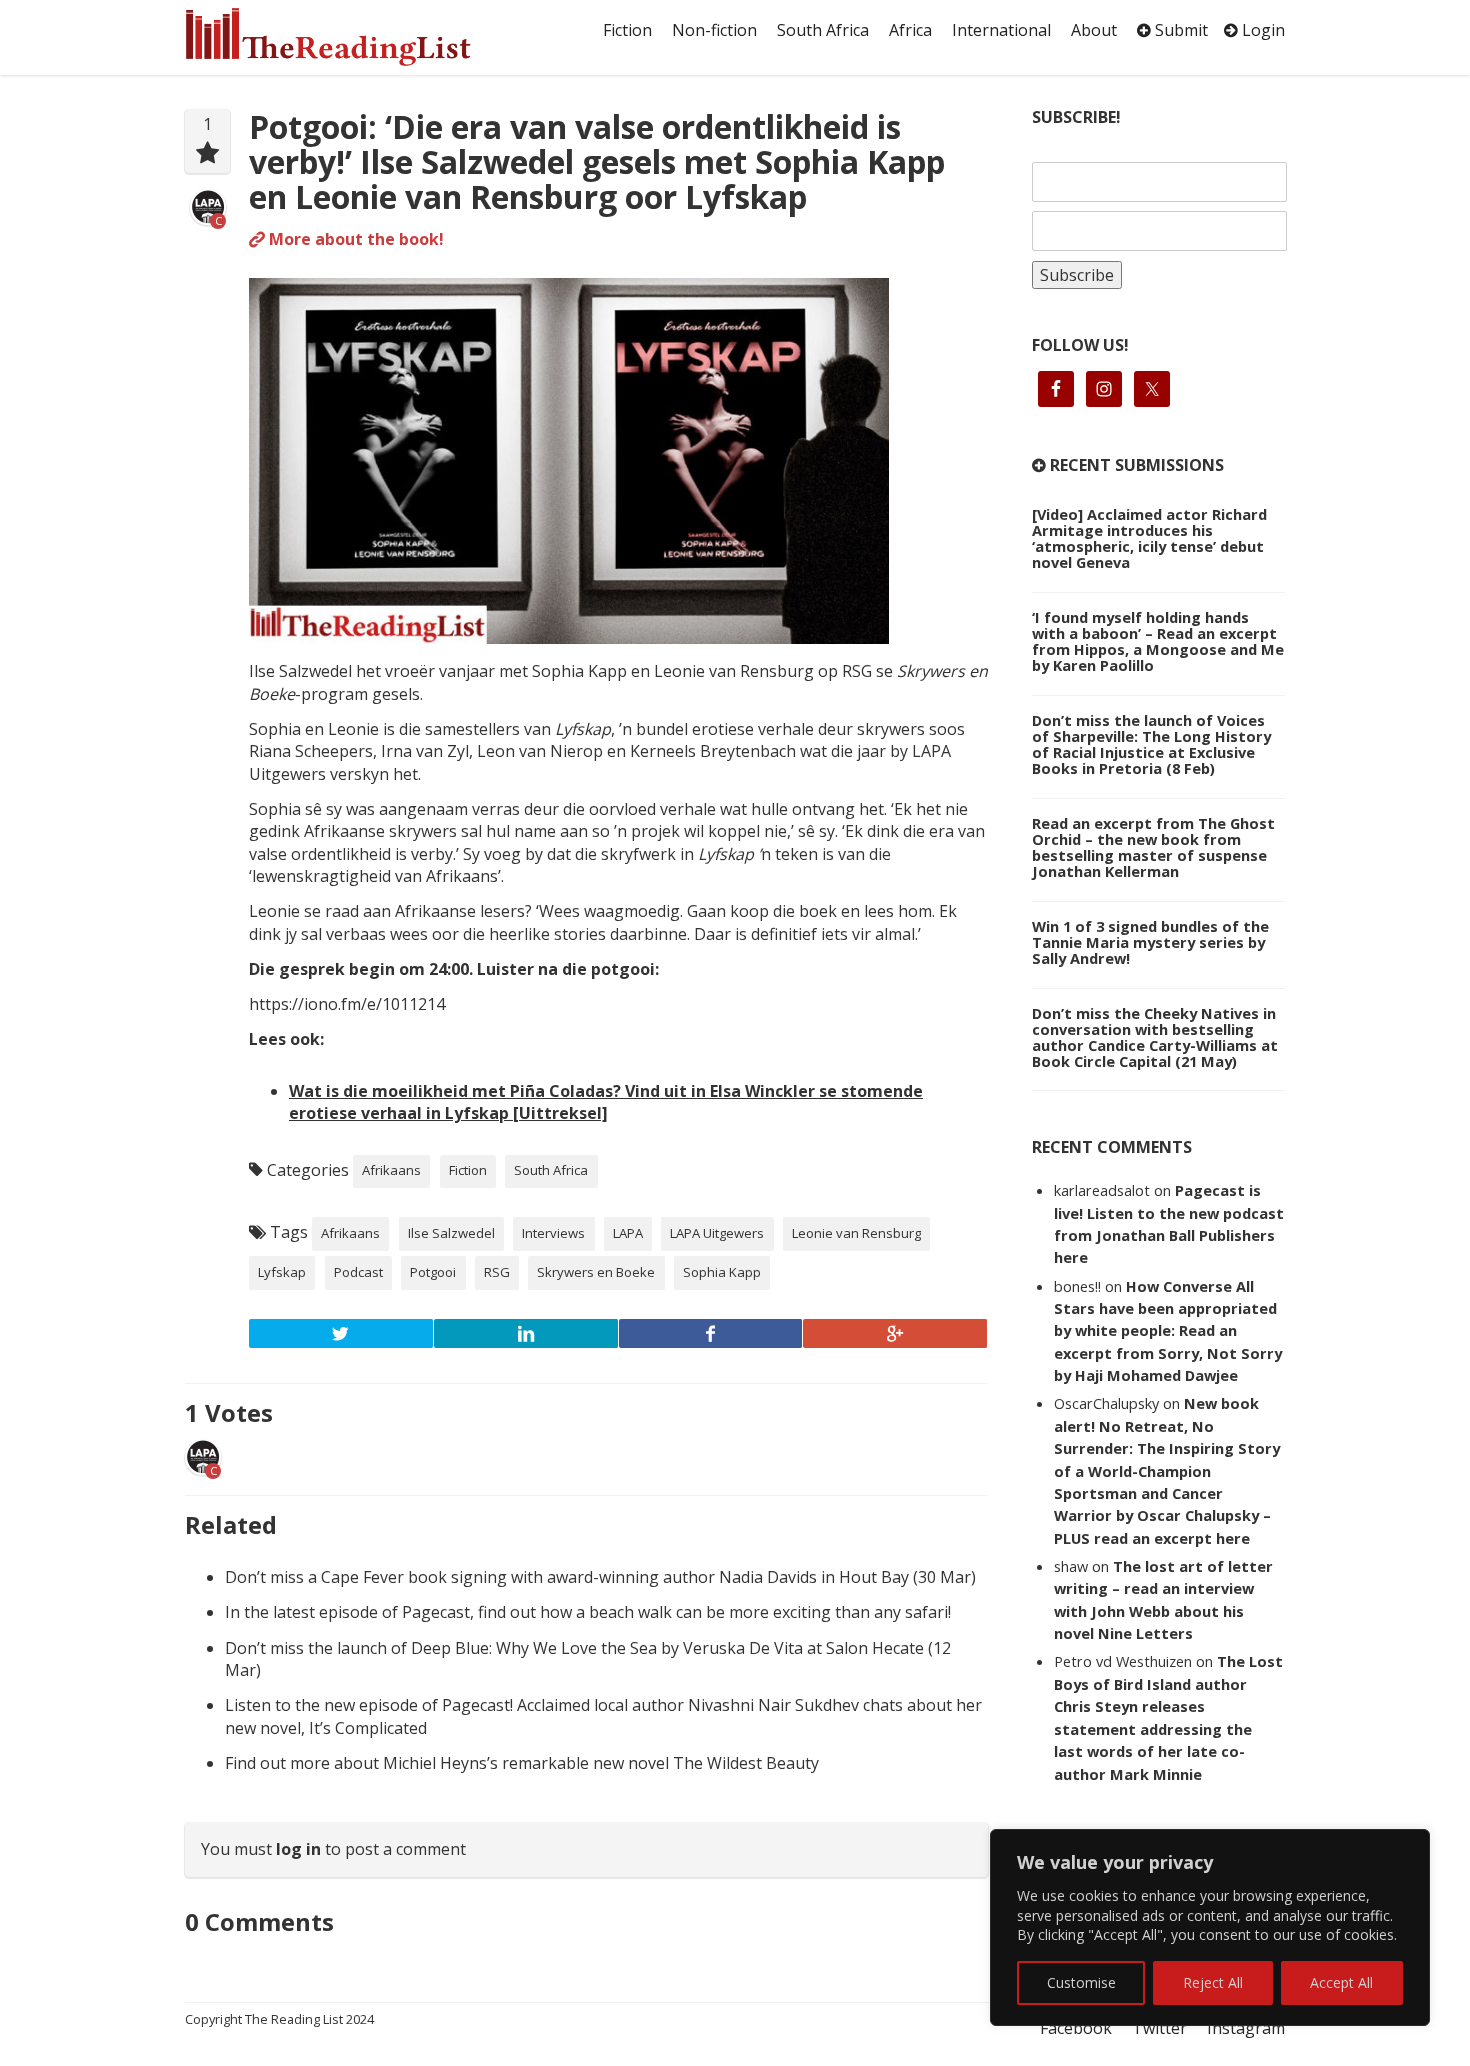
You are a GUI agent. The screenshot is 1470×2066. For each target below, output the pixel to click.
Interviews (553, 1233)
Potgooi (433, 1272)
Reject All (1213, 1982)
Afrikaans (391, 1170)
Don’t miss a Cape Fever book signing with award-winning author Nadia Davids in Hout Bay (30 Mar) (600, 1577)
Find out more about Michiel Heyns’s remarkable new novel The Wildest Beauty (522, 1763)
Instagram (1246, 2028)
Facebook (1076, 2028)
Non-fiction (714, 30)
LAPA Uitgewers (717, 1233)
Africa (910, 30)
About (1094, 30)
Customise (1081, 1982)
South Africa (823, 30)
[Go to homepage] (350, 37)
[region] (1210, 1927)
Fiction (627, 30)
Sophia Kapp (722, 1272)
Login (1261, 30)
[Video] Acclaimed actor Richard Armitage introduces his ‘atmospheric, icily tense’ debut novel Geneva (1149, 538)
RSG (497, 1272)
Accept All (1341, 1982)
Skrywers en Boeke (596, 1272)
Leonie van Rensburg (856, 1233)
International (1001, 30)
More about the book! (354, 239)
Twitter (1159, 2028)
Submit (1179, 30)
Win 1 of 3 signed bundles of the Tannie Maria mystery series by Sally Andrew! (1150, 942)
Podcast (358, 1272)
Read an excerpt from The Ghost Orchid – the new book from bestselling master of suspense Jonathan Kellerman (1153, 847)
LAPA (628, 1233)
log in (298, 1849)
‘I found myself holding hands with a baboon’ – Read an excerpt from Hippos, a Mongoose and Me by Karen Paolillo (1158, 641)
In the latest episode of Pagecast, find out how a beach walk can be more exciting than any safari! (588, 1612)
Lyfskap (282, 1272)
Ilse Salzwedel (451, 1233)
